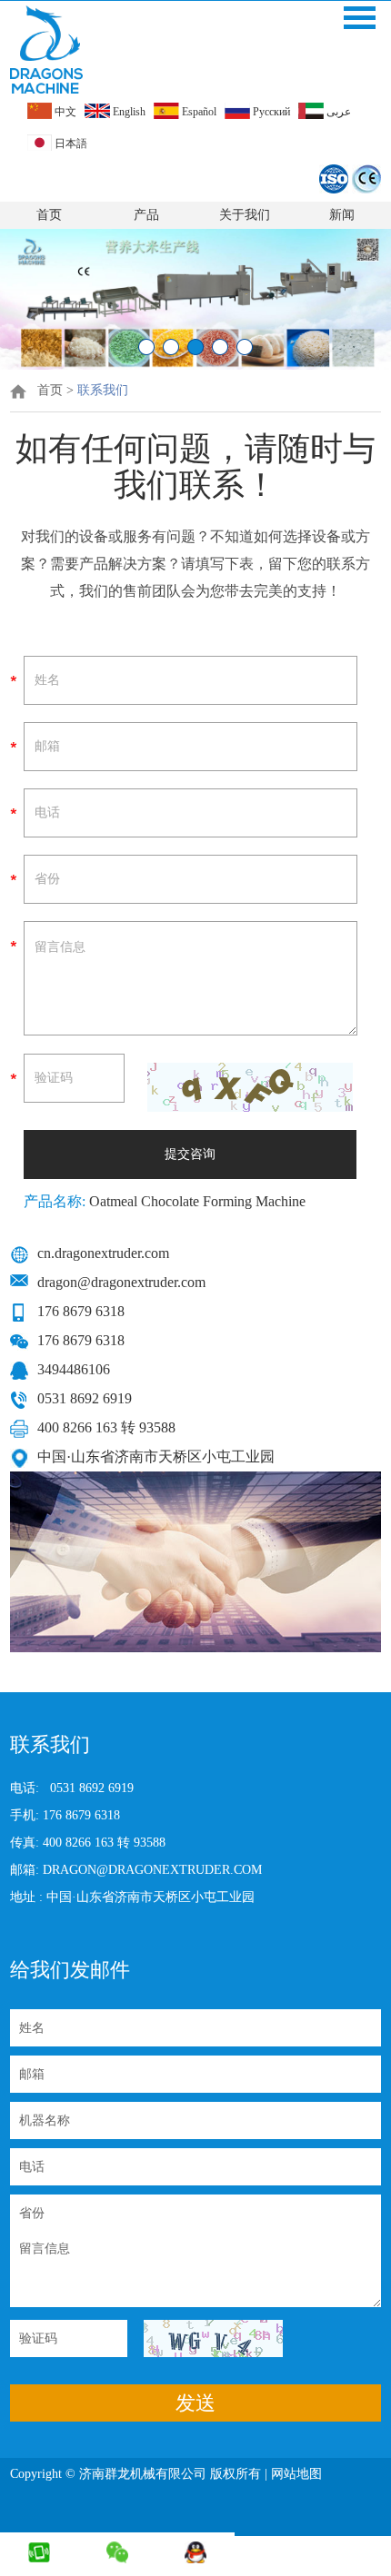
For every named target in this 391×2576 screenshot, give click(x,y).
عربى (337, 112)
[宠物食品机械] (195, 366)
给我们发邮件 (70, 1970)
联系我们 (103, 390)
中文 (64, 112)
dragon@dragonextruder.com (121, 1282)
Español (198, 112)
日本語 (70, 144)
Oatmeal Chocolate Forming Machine (195, 1201)
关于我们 (245, 215)
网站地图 (298, 2474)
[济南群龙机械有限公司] (46, 50)
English (128, 112)
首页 (49, 215)
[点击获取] (250, 1087)
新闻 (342, 215)
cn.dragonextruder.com (103, 1253)
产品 (146, 215)
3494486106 (74, 1369)
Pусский (270, 112)
